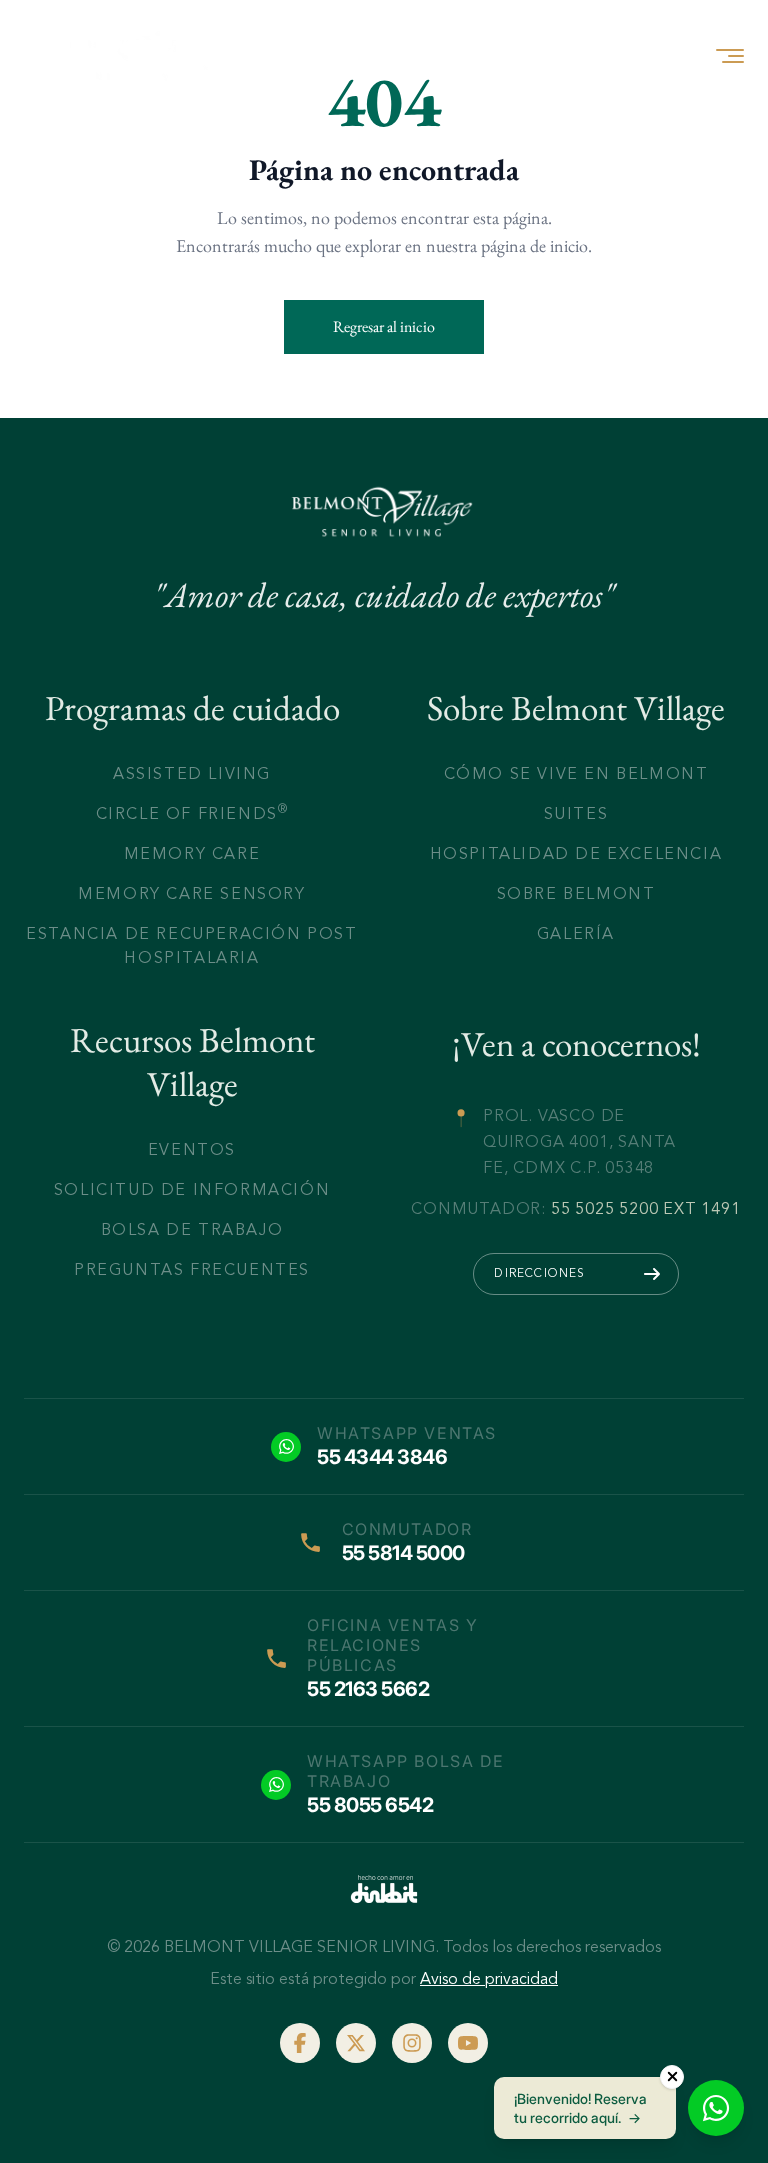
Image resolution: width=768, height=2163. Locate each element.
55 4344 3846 (382, 1457)
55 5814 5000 (403, 1553)
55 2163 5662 (368, 1689)
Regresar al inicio (384, 326)
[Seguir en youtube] (468, 2043)
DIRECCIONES (539, 1272)
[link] (384, 1889)
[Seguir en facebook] (300, 2043)
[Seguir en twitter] (356, 2043)
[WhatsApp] (716, 2108)
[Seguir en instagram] (412, 2043)
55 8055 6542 (370, 1805)
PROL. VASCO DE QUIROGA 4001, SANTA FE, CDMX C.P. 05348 (579, 1141)
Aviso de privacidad (489, 1979)
